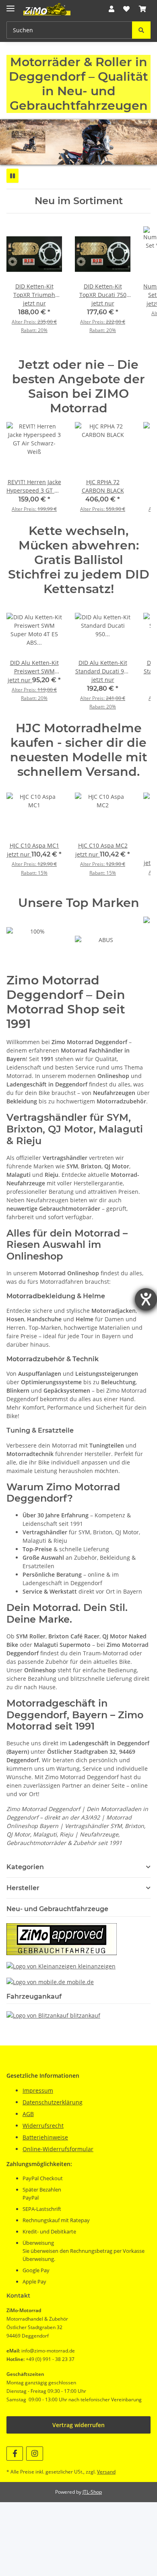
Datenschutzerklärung (53, 2102)
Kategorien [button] (25, 1867)
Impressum (38, 2090)
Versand (106, 2472)
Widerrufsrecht (43, 2126)
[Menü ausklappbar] (10, 5)
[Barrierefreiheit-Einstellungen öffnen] (146, 1299)
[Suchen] (141, 30)
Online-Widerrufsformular (58, 2149)
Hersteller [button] (23, 1888)
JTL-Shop (92, 2492)
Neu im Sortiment (79, 201)
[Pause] (12, 176)
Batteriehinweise (45, 2137)
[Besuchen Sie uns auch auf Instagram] (34, 2454)
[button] (112, 9)
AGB (28, 2114)
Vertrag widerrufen (78, 2425)
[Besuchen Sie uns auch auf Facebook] (15, 2454)
